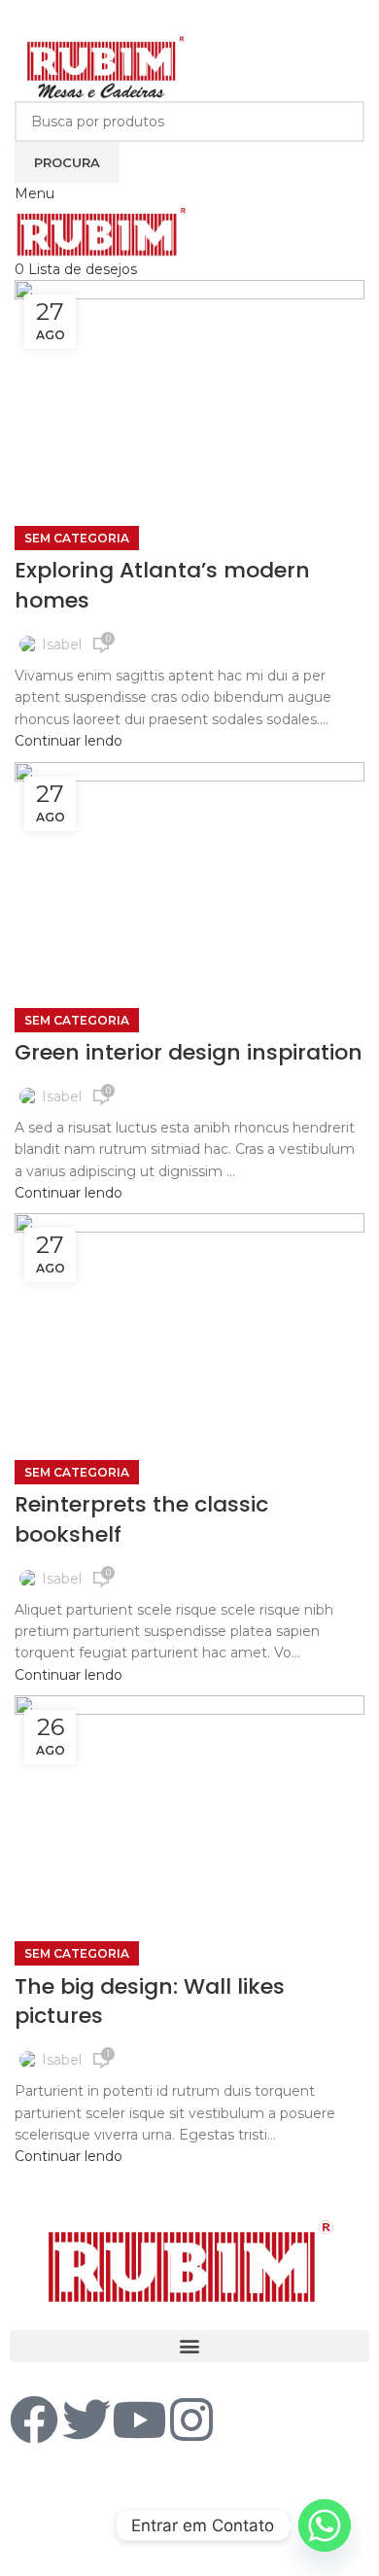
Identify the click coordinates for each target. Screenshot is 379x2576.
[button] (189, 2346)
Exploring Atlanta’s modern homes (162, 585)
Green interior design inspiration (189, 1052)
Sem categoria (77, 538)
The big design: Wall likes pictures (150, 2002)
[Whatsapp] (325, 2525)
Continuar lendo (69, 741)
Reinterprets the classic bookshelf (141, 1519)
